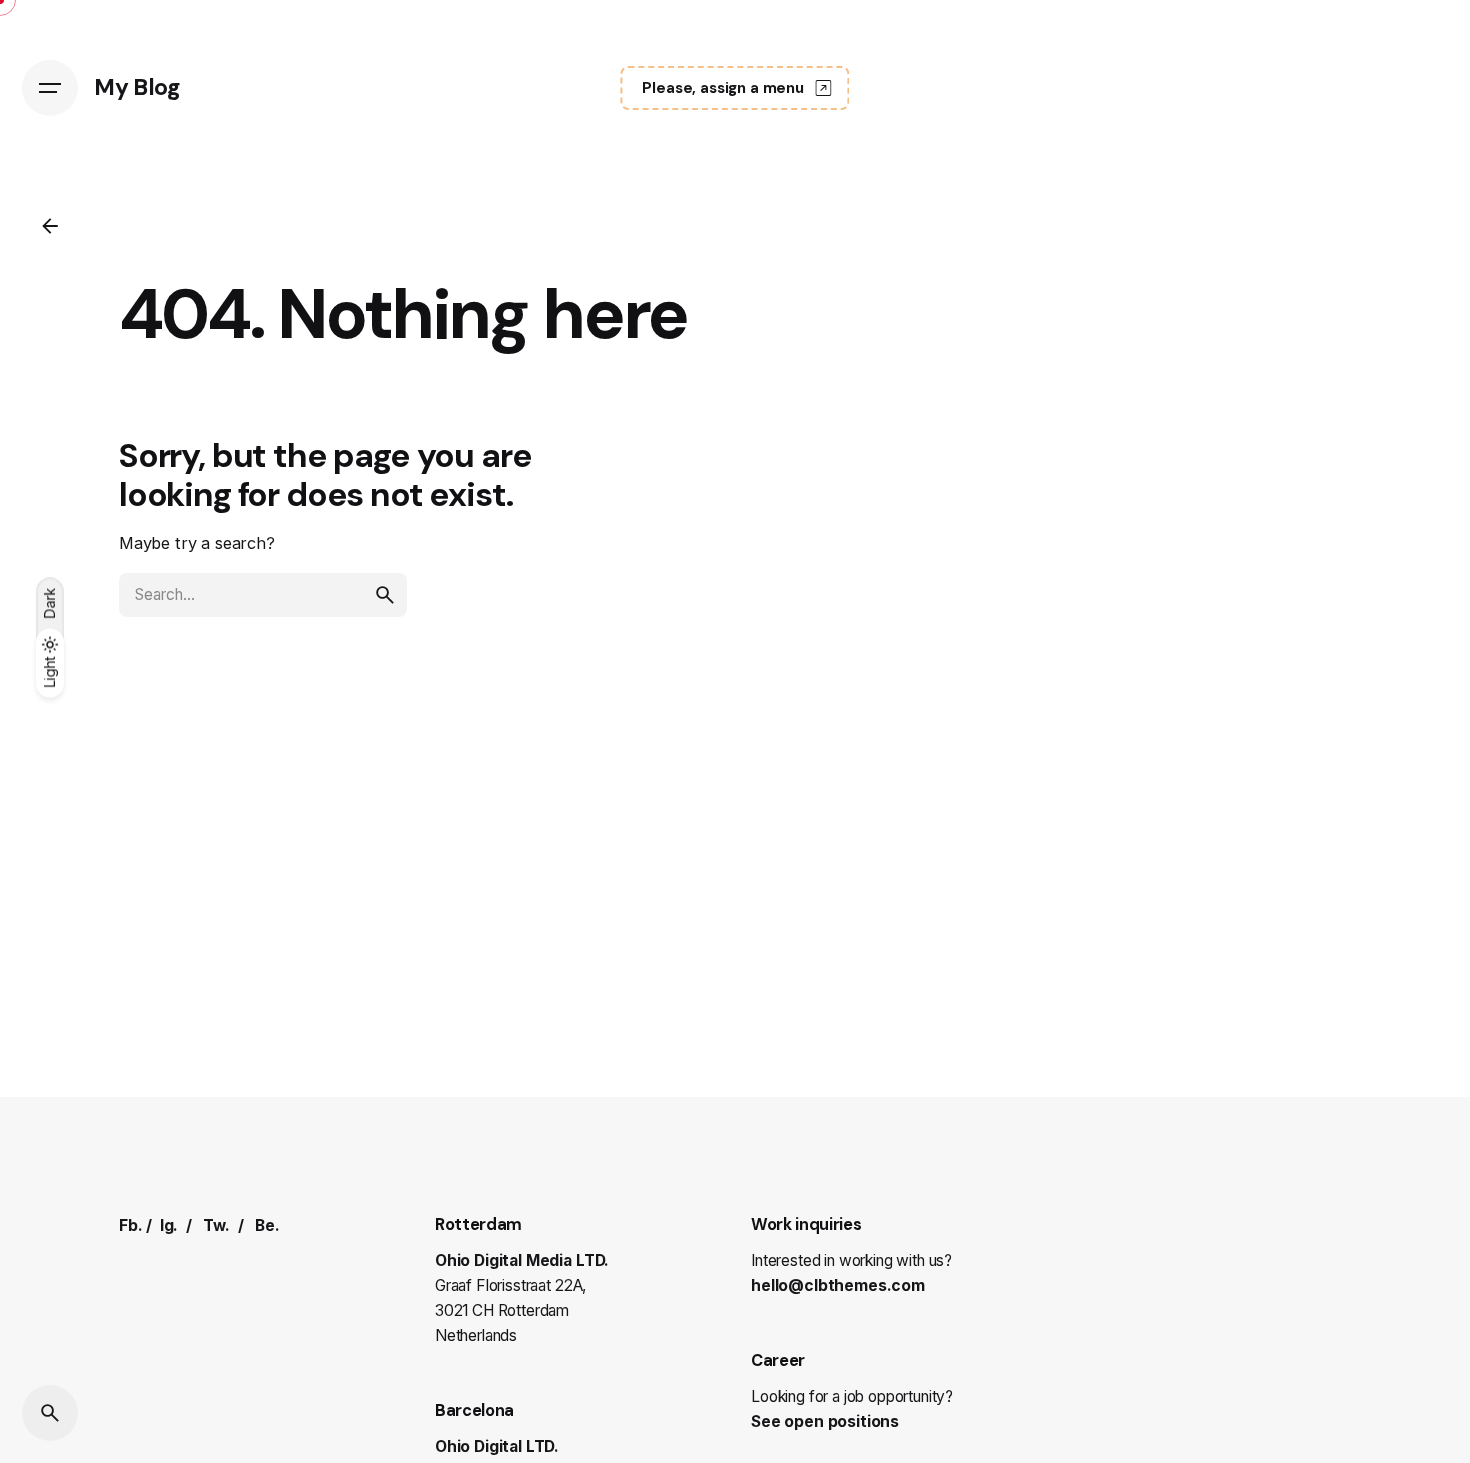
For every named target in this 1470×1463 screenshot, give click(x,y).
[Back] (50, 226)
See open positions (825, 1421)
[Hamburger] (50, 88)
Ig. (169, 1225)
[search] (385, 595)
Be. (267, 1225)
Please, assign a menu (723, 88)
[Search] (50, 1413)
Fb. (131, 1225)
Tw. (216, 1225)
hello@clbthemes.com (838, 1285)
